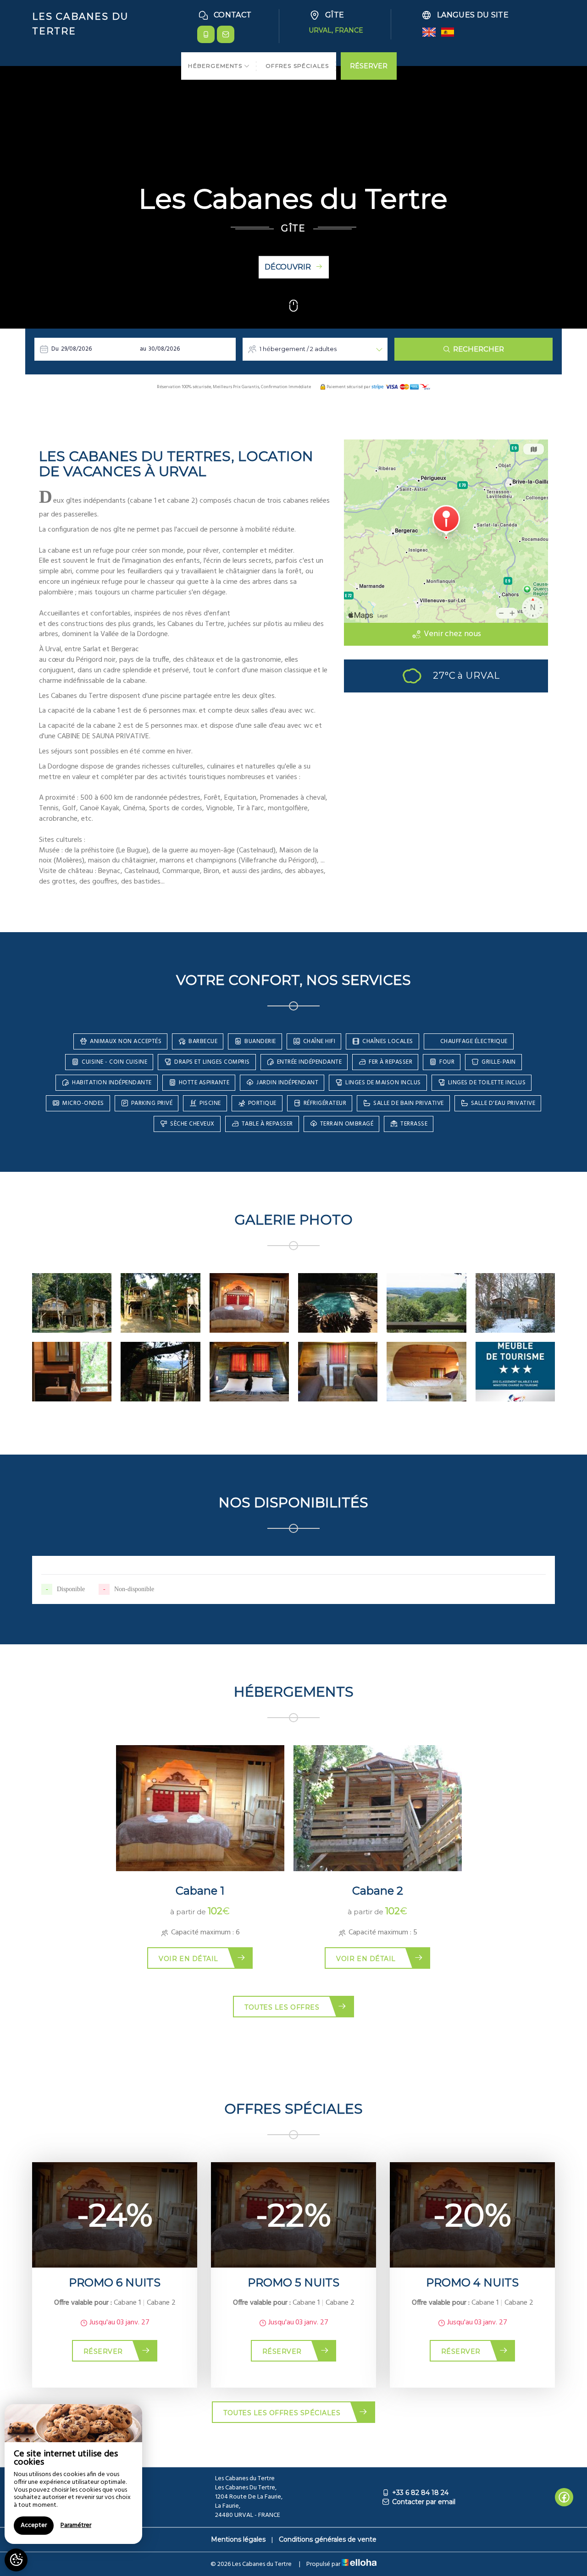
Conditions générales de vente (328, 2539)
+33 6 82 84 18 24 (420, 2493)
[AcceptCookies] (16, 2560)
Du (55, 349)
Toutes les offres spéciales (282, 2413)
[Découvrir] (293, 309)
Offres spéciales (297, 66)
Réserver (103, 2351)
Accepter (34, 2525)
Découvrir (288, 267)
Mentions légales (238, 2539)
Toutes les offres (282, 2007)
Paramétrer (76, 2525)
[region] (73, 2474)
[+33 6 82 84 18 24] (206, 34)
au (143, 349)
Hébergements (216, 66)
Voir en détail (188, 1959)
